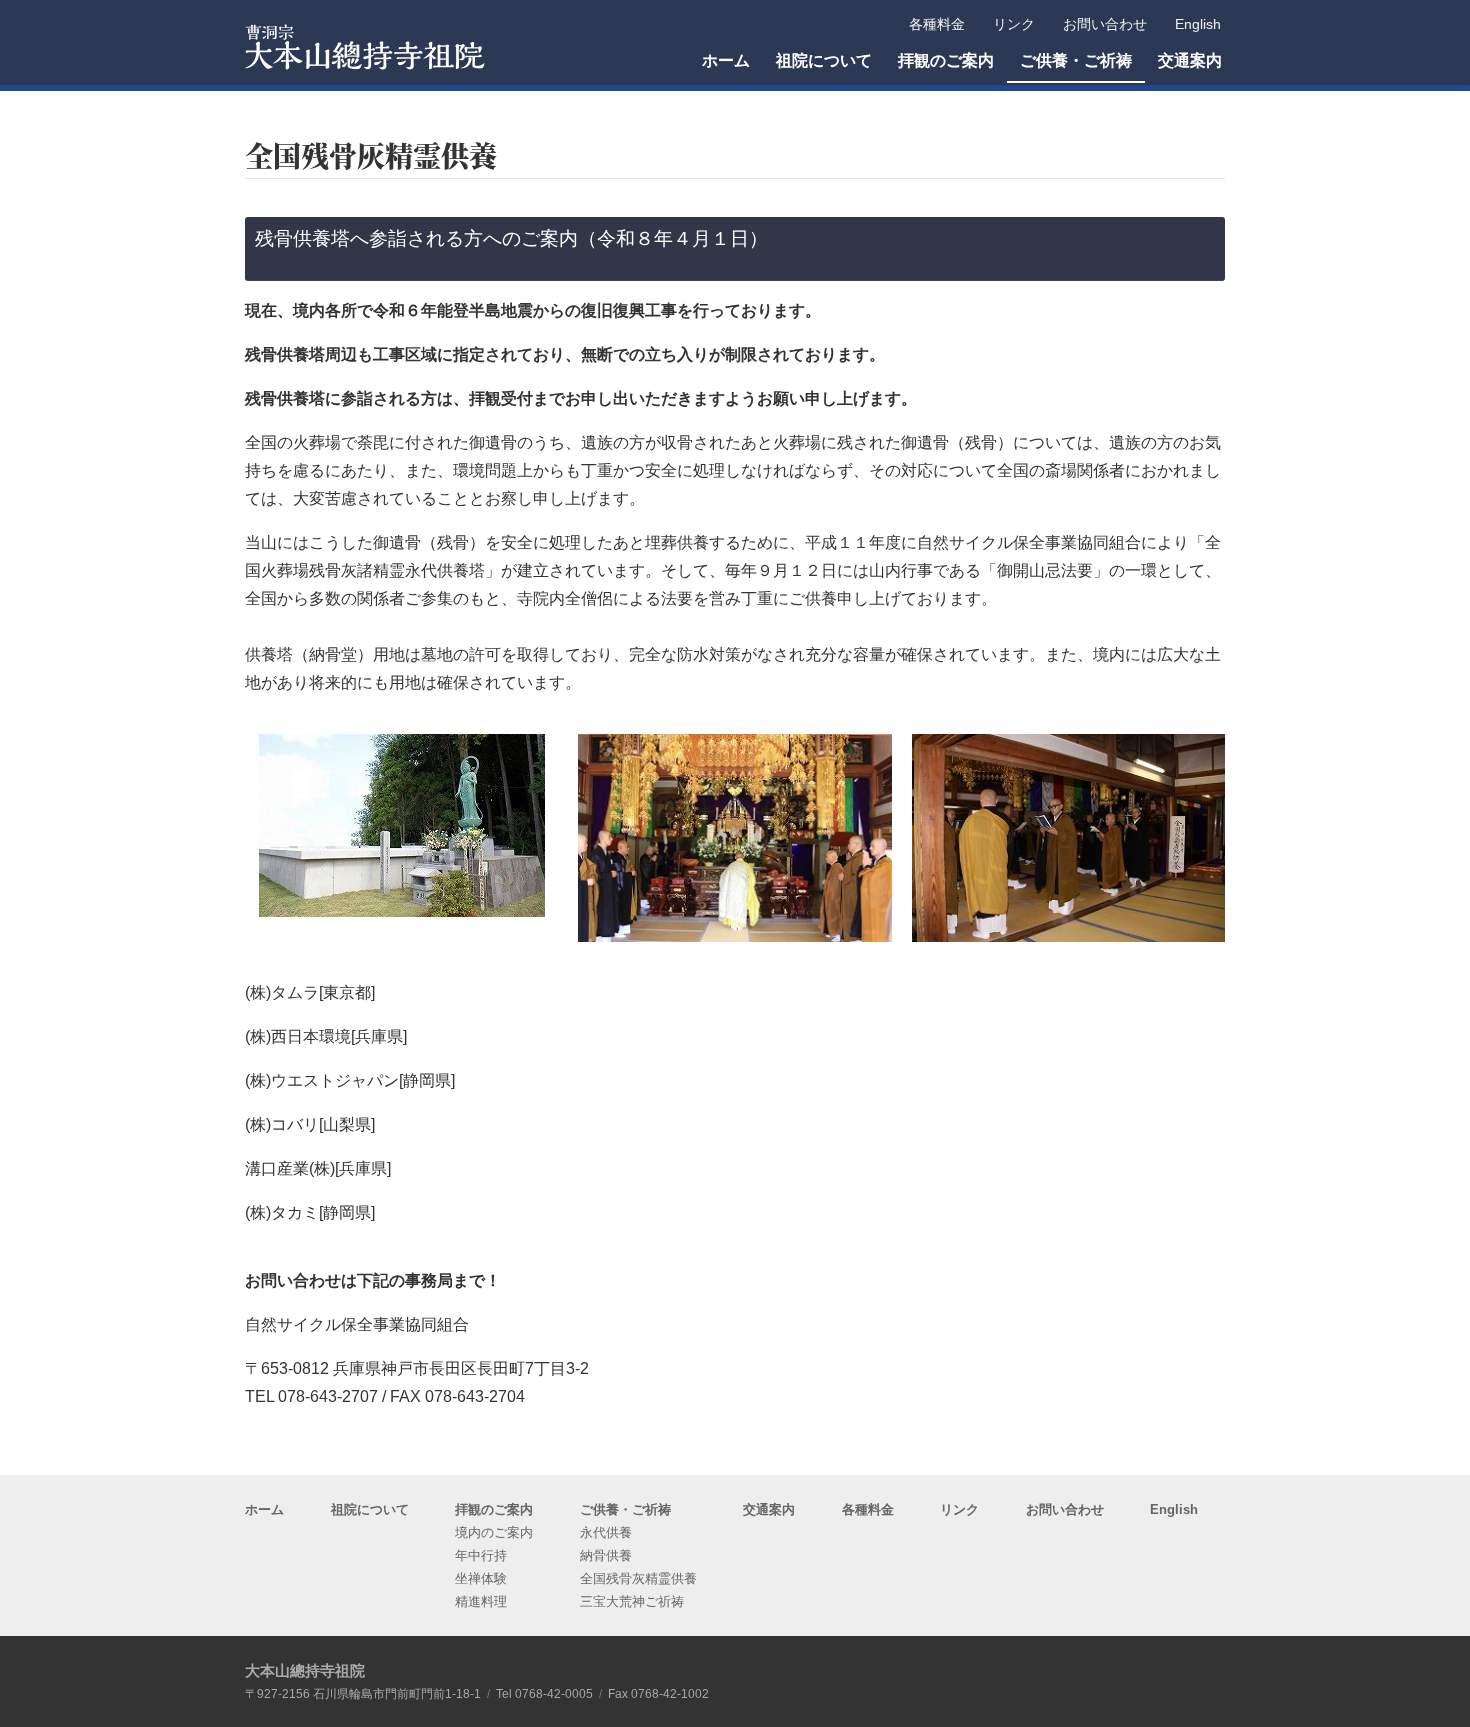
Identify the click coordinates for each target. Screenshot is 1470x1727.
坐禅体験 (481, 1578)
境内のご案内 (494, 1532)
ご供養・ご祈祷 (625, 1509)
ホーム (264, 1509)
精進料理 (481, 1601)
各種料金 (868, 1509)
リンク (959, 1509)
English (1174, 1509)
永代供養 (606, 1532)
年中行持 (481, 1555)
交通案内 (769, 1509)
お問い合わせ (1065, 1509)
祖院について (370, 1509)
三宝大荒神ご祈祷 (632, 1601)
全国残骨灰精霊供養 (638, 1578)
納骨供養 (606, 1555)
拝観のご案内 (494, 1509)
